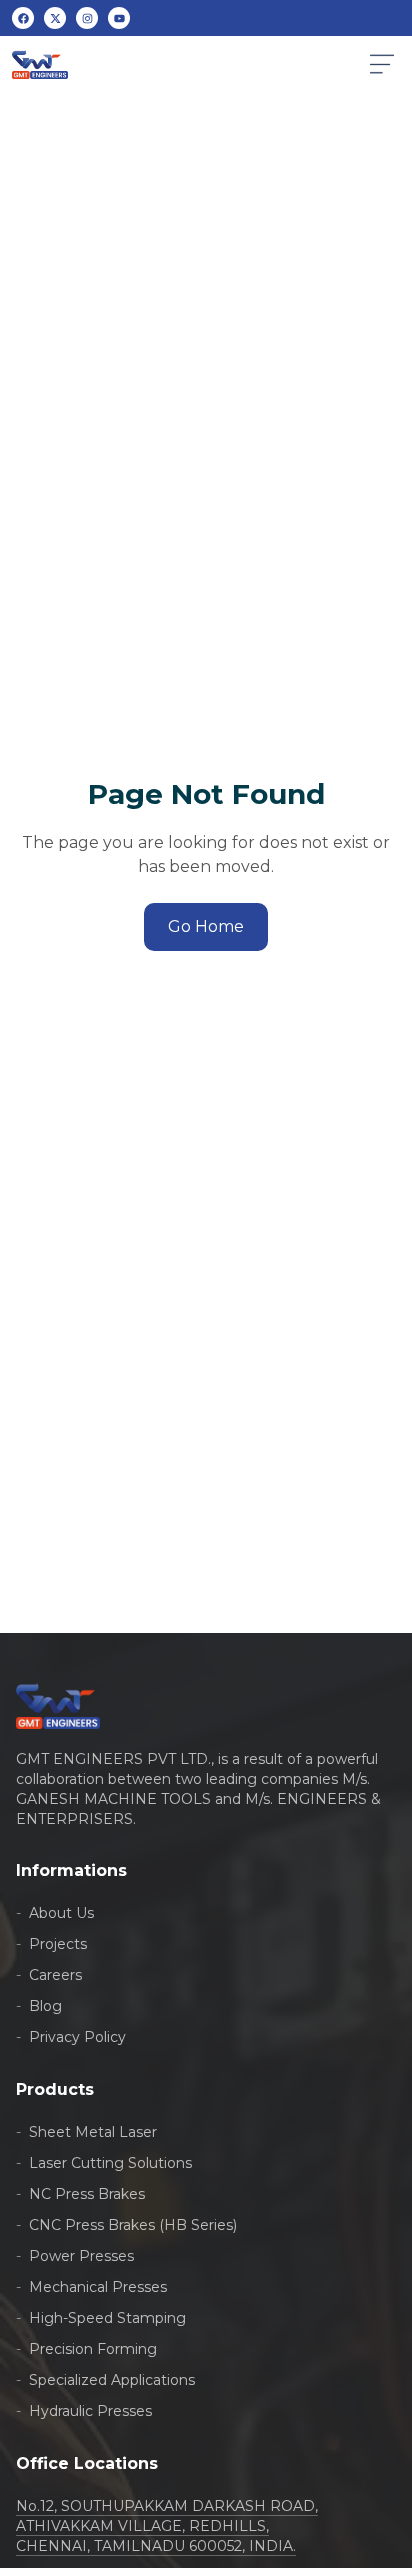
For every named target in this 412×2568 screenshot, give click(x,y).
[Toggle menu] (382, 64)
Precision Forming (86, 2349)
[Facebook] (23, 18)
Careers (49, 1975)
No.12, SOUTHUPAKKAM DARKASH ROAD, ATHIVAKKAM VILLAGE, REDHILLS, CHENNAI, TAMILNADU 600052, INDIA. (167, 2526)
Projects (51, 1944)
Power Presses (75, 2256)
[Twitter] (55, 18)
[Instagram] (119, 18)
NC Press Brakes (80, 2194)
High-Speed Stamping (101, 2318)
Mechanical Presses (91, 2287)
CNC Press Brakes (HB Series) (126, 2225)
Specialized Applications (105, 2380)
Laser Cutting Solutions (104, 2163)
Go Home (206, 926)
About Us (55, 1913)
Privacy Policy (71, 2037)
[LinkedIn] (87, 18)
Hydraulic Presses (84, 2411)
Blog (39, 2006)
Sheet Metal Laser (86, 2132)
